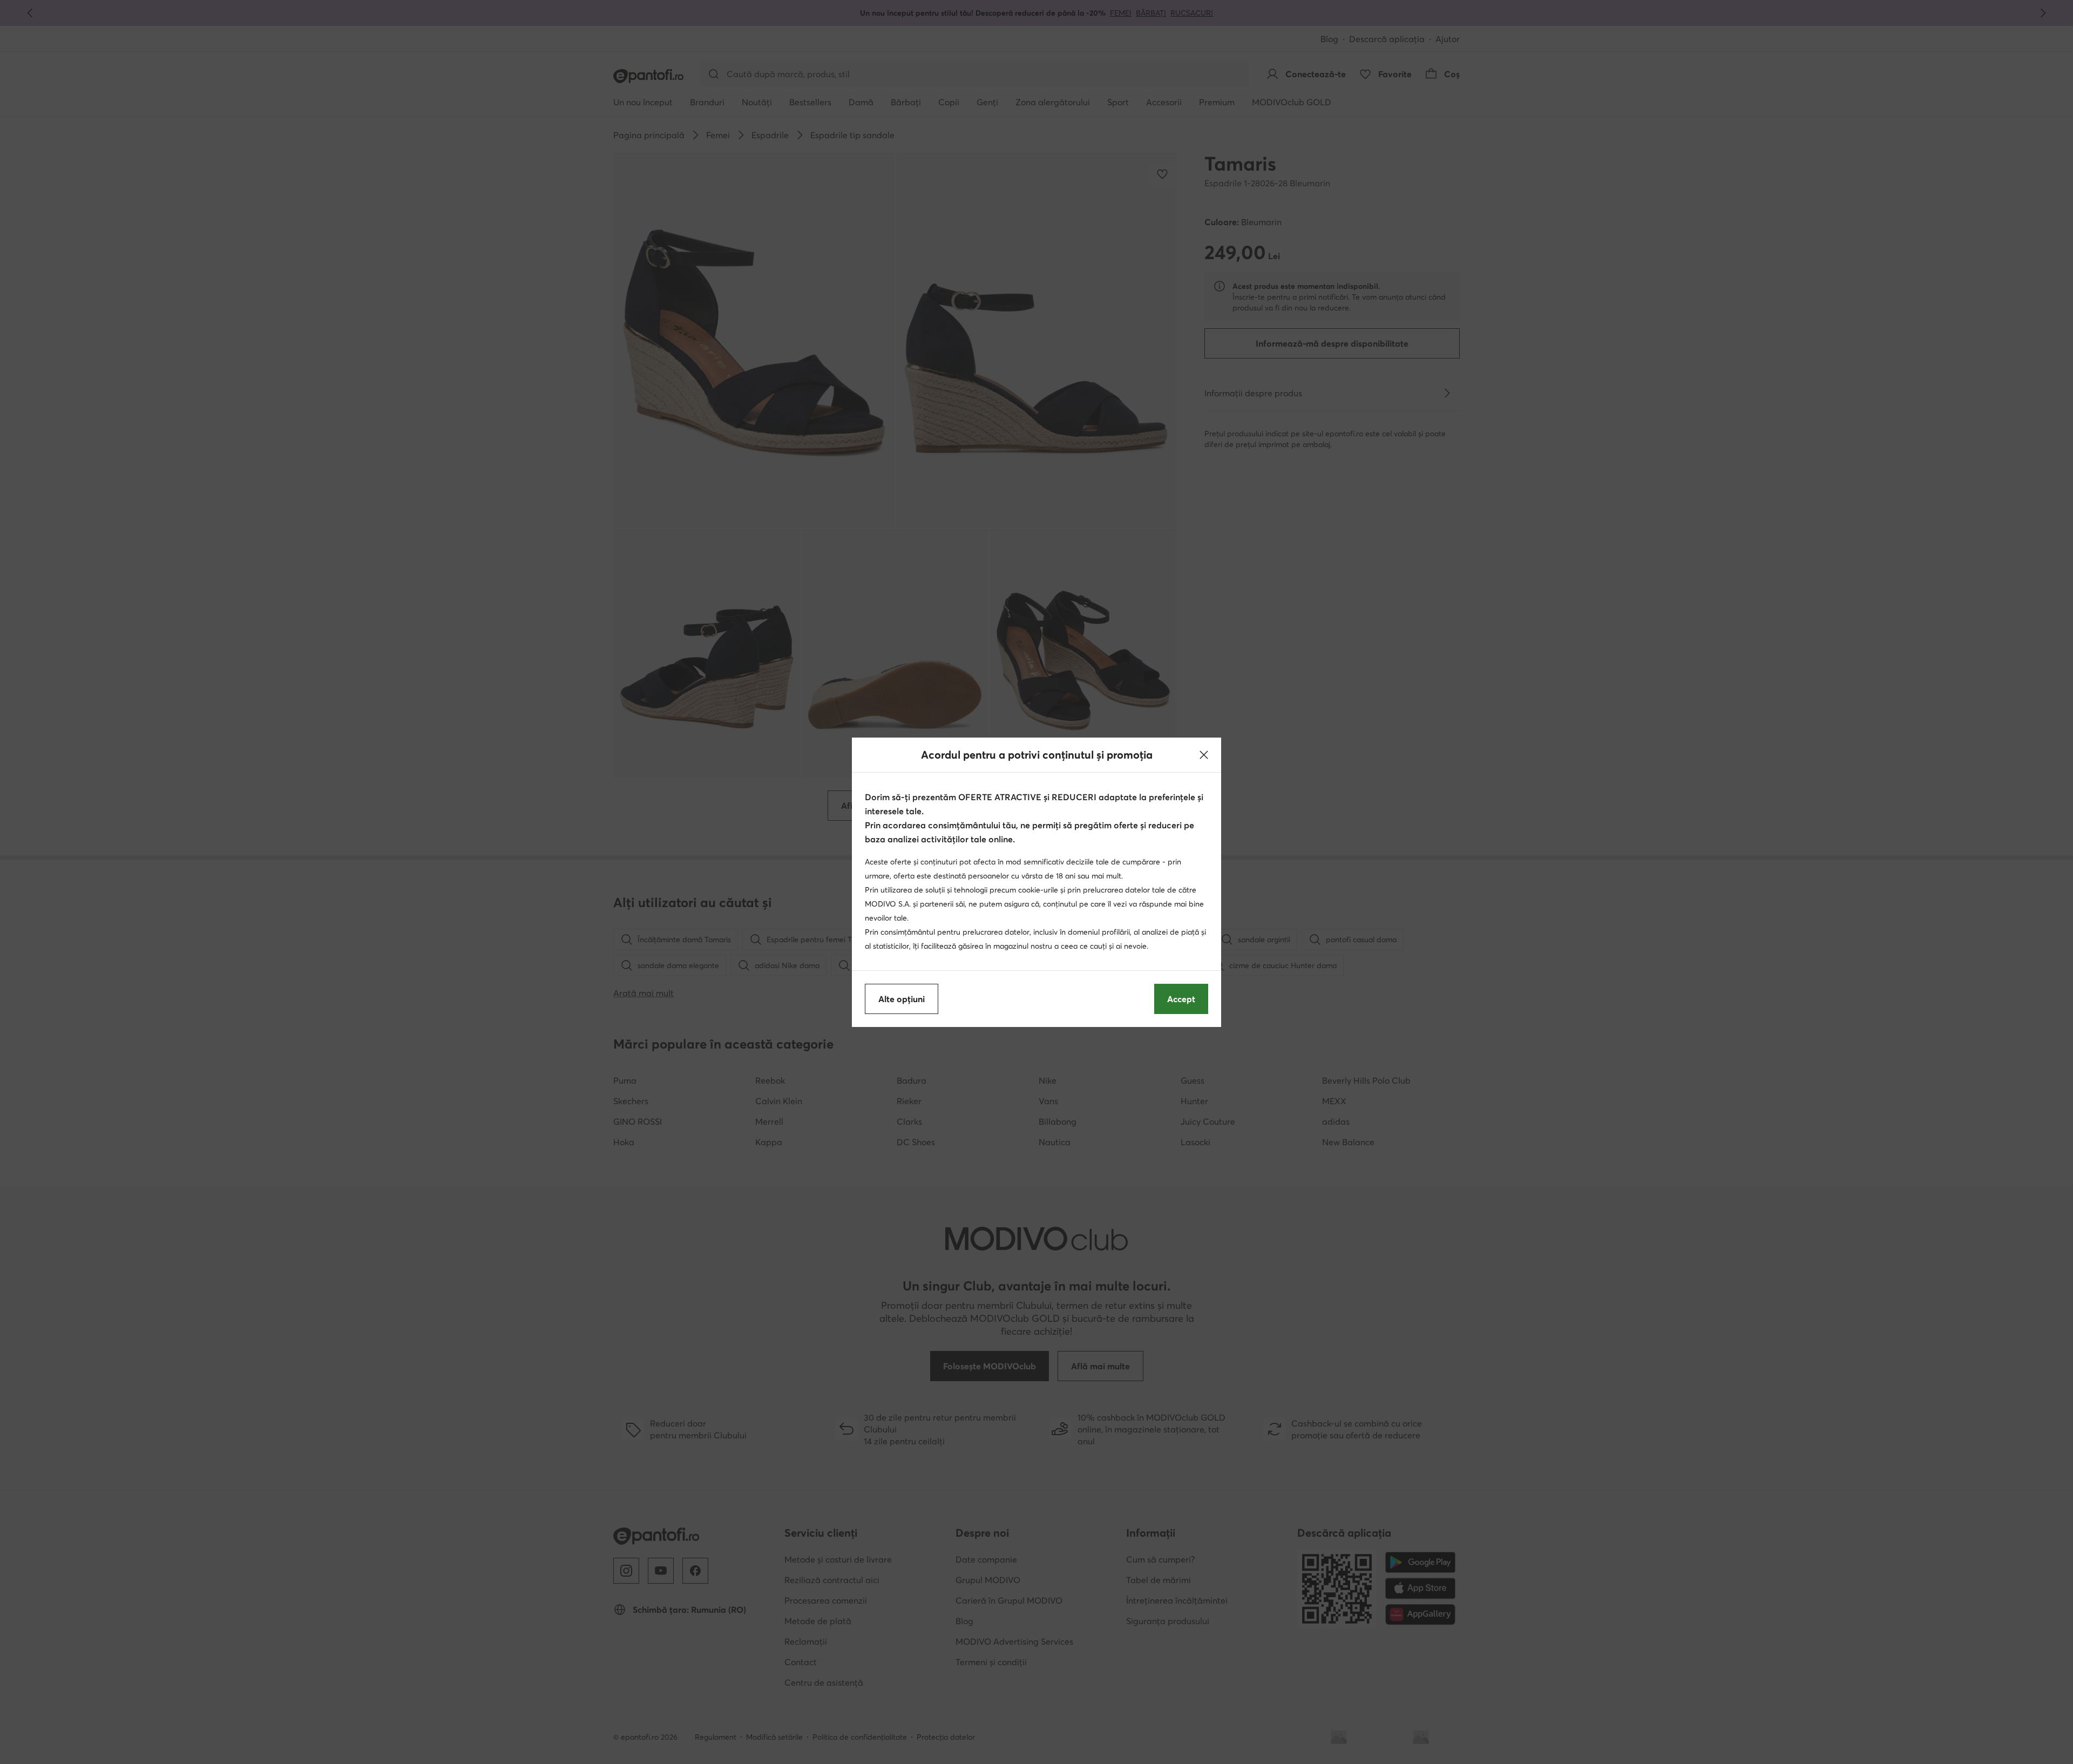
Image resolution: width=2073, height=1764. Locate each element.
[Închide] (1204, 755)
